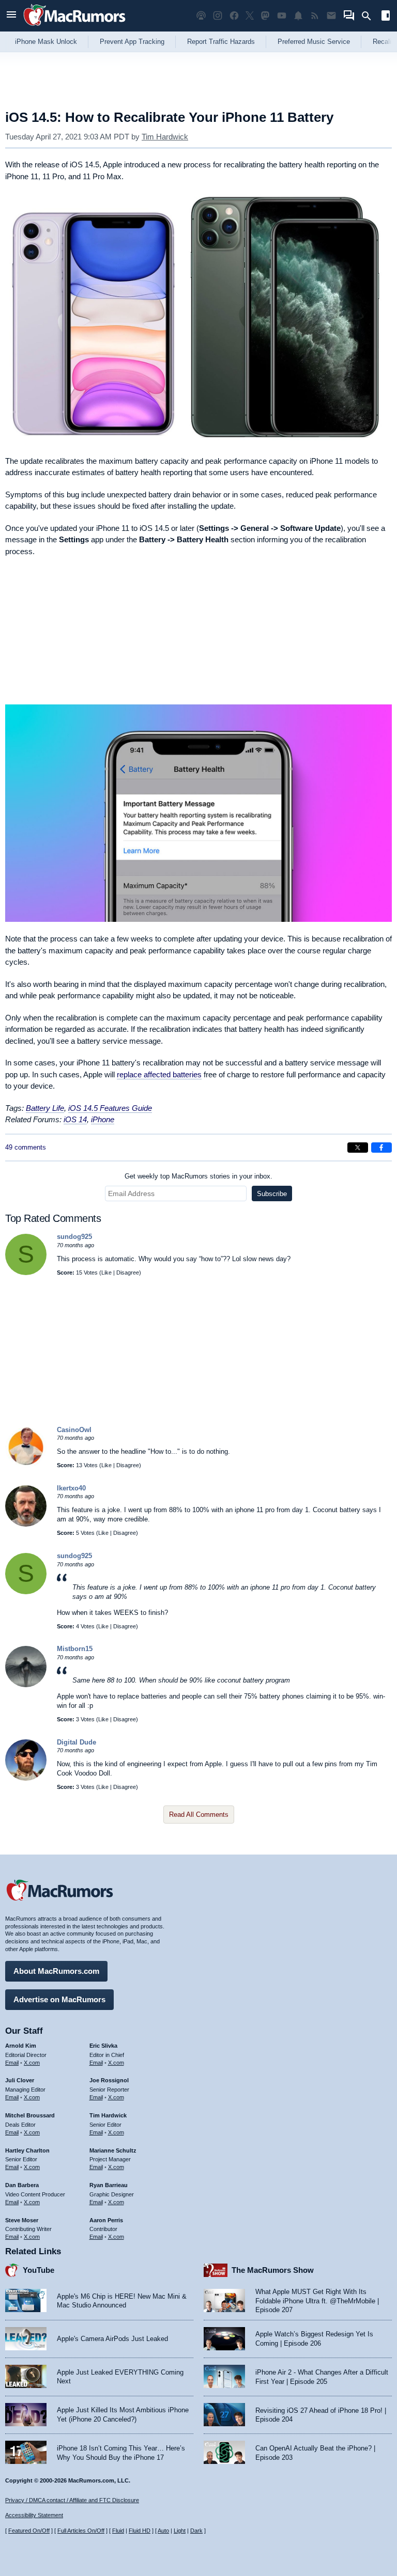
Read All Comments (199, 1815)
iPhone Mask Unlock (46, 42)
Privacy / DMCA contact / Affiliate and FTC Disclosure (72, 2500)
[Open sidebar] (386, 17)
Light (180, 2531)
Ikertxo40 (71, 1488)
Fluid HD (140, 2531)
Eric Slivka (103, 2046)
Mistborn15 (75, 1649)
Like (106, 1273)
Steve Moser (22, 2220)
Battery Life (45, 1108)
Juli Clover (20, 2080)
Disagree (128, 1273)
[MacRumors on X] (250, 16)
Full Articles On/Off (81, 2531)
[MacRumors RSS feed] (315, 16)
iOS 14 (75, 1119)
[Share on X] (358, 1148)
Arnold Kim (21, 2046)
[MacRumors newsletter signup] (331, 16)
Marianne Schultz (113, 2150)
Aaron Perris (106, 2220)
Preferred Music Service (314, 42)
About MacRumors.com (56, 1971)
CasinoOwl (74, 1430)
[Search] (370, 16)
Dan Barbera (22, 2185)
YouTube (39, 2270)
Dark (196, 2531)
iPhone (103, 1119)
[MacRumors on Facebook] (234, 16)
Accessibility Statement (34, 2515)
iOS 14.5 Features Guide (110, 1108)
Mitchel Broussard (30, 2115)
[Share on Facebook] (381, 1148)
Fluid (118, 2531)
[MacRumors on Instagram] (218, 16)
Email (12, 2063)
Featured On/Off (29, 2531)
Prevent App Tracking (132, 42)
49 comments (26, 1147)
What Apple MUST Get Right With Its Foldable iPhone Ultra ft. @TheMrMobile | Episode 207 (317, 2301)
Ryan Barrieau (109, 2185)
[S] (26, 1273)
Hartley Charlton (27, 2150)
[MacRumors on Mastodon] (265, 16)
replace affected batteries (159, 1074)
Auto (163, 2531)
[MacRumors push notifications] (298, 16)
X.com (32, 2063)
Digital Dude (77, 1742)
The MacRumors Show (273, 2270)
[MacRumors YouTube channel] (282, 16)
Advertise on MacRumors (59, 1999)
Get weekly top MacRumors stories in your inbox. (198, 1176)
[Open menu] (11, 16)
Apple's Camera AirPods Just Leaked (112, 2339)
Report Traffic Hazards (221, 42)
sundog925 (74, 1237)
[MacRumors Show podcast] (201, 16)
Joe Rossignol (109, 2080)
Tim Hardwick (165, 137)
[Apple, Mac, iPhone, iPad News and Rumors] (74, 27)
